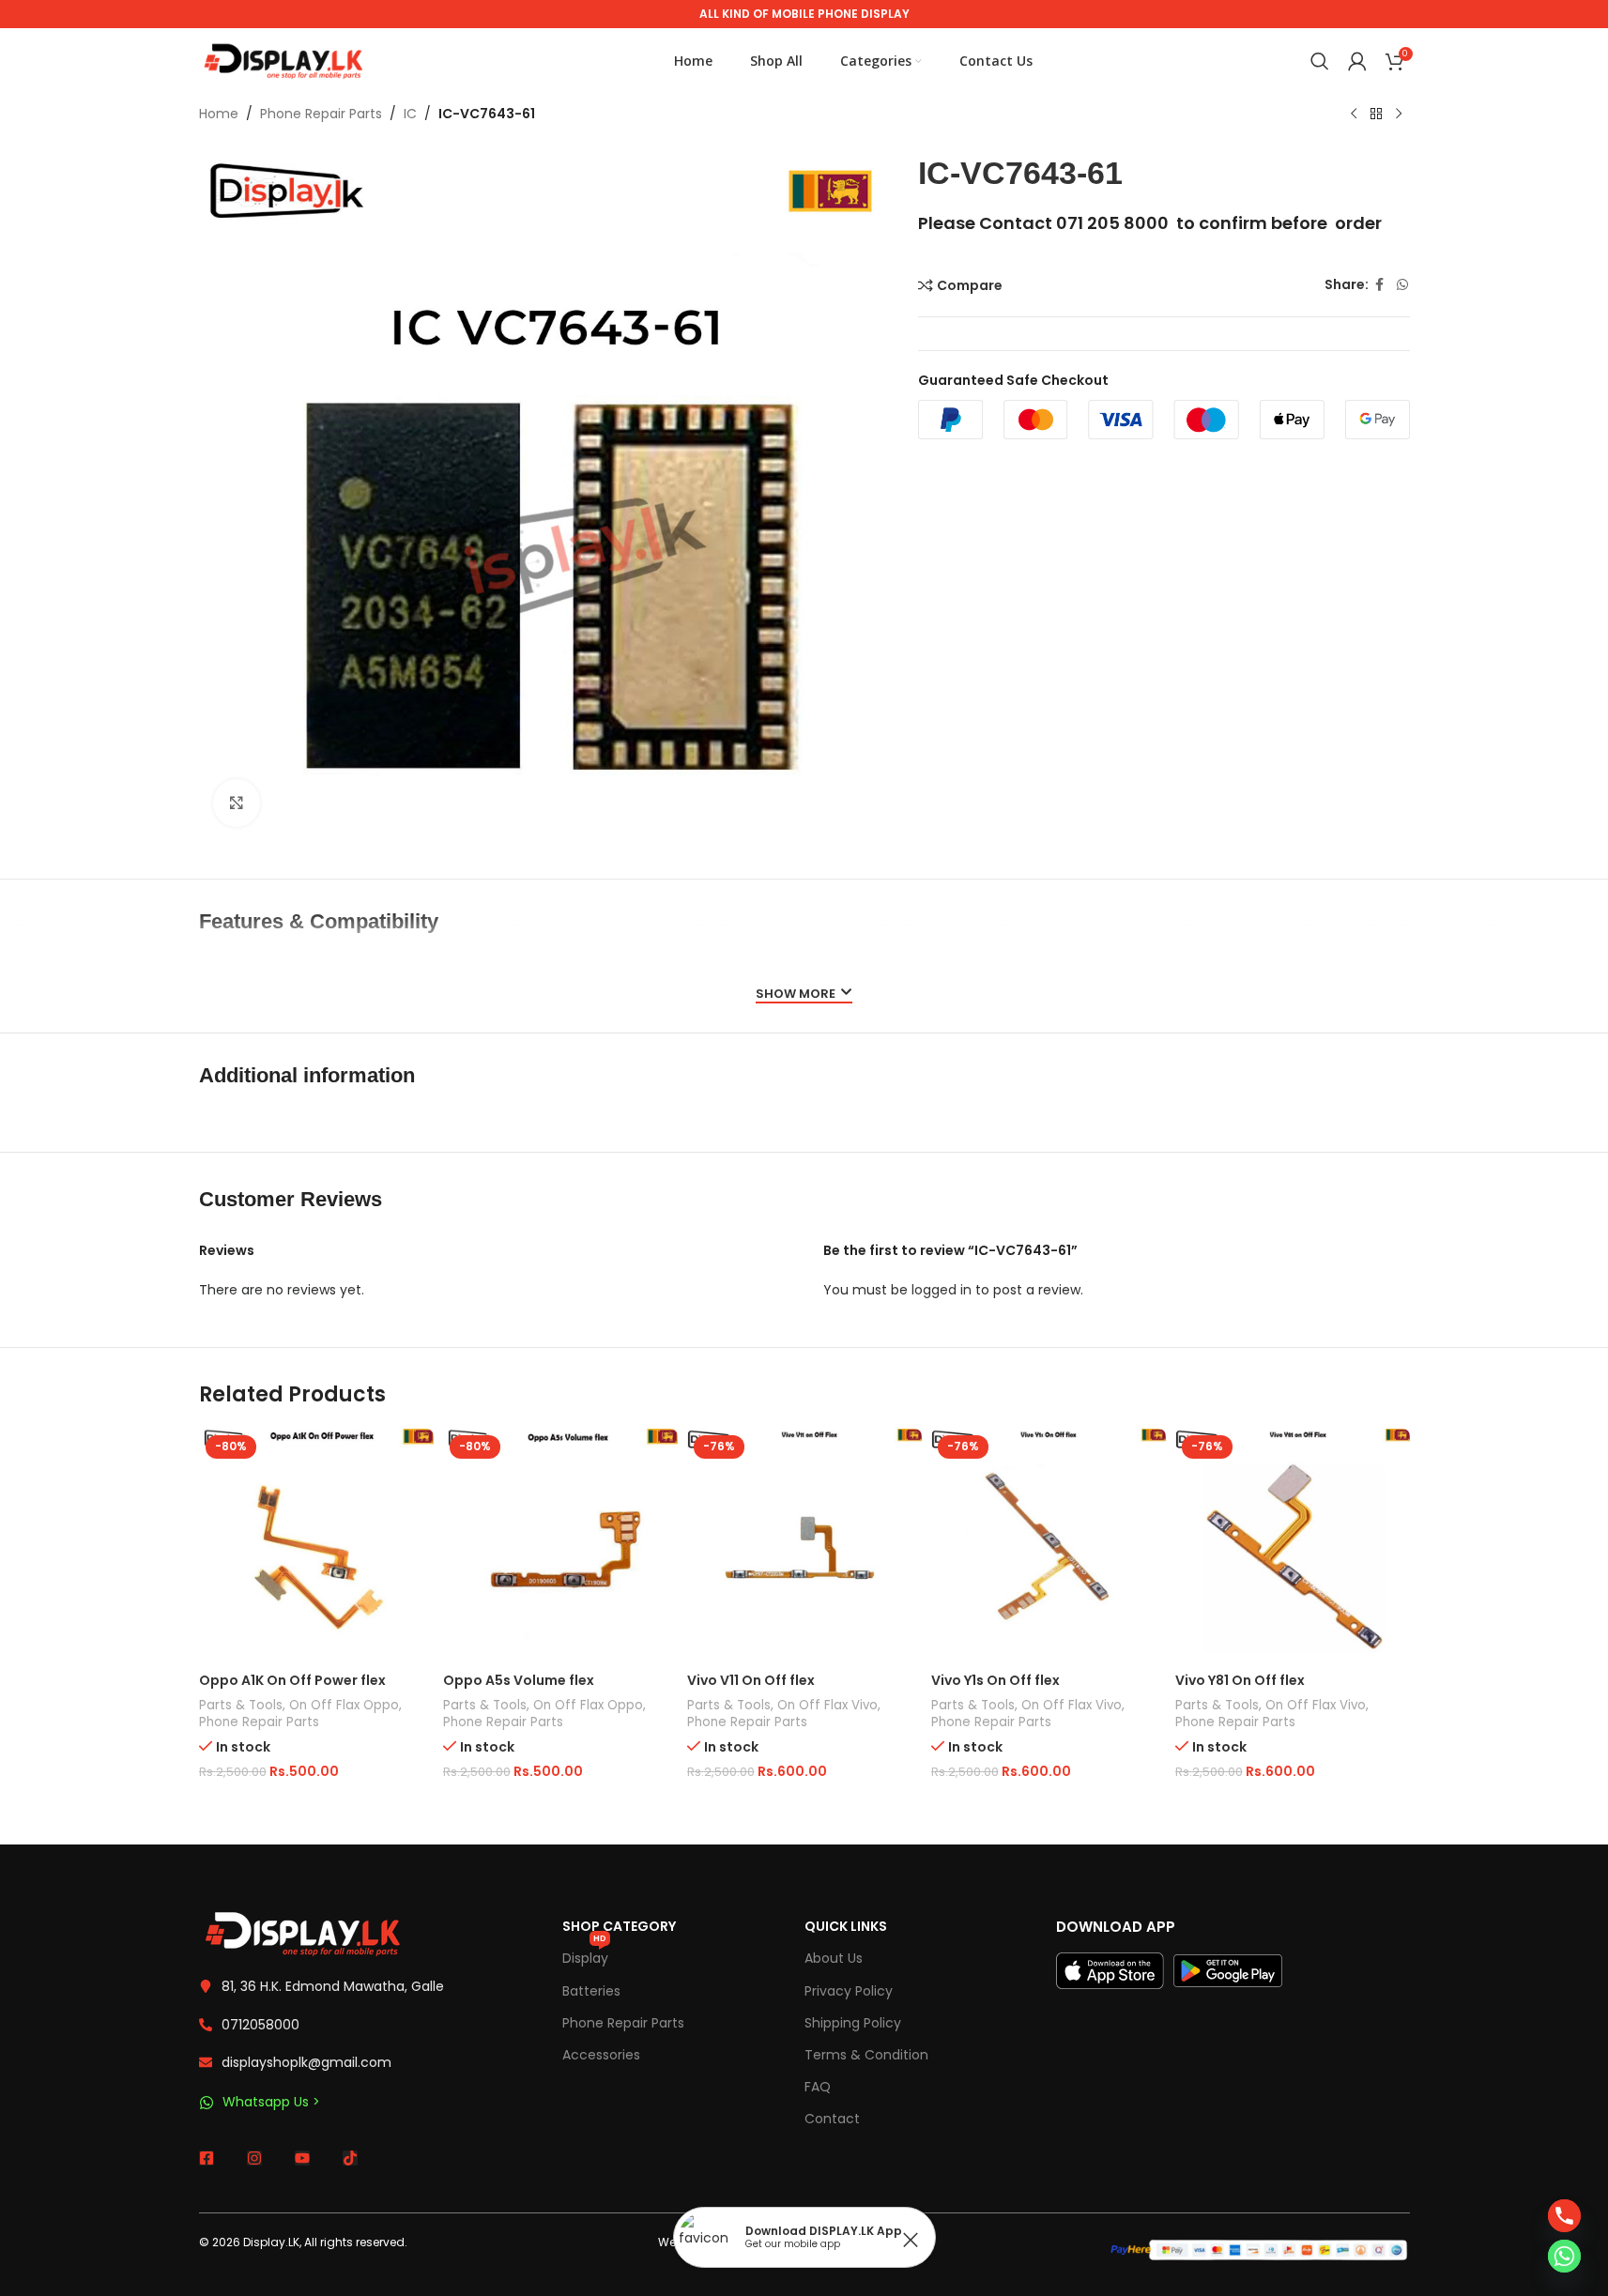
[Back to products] (1376, 115)
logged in (942, 1290)
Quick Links (846, 1926)
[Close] (911, 2240)
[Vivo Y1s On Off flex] (1049, 1546)
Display (585, 1955)
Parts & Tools (241, 1705)
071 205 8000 (1112, 223)
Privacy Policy (849, 1991)
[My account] (1357, 61)
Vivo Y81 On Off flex (1240, 1680)
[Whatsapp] (1564, 2256)
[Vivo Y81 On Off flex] (1293, 1546)
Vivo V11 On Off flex (751, 1680)
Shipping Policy (853, 2023)
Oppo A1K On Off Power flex (292, 1680)
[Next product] (1399, 115)
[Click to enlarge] (237, 803)
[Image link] (302, 1933)
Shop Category (619, 1926)
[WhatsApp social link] (1402, 285)
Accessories (601, 2055)
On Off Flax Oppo (344, 1705)
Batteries (591, 1991)
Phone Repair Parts (321, 114)
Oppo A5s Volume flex (519, 1680)
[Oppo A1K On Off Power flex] (316, 1546)
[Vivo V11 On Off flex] (804, 1546)
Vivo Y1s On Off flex (995, 1680)
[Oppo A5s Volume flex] (560, 1546)
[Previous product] (1354, 115)
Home (219, 114)
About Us (834, 1958)
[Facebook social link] (1380, 285)
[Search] (1320, 61)
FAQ (818, 2087)
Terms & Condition (866, 2055)
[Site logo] (283, 60)
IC (410, 114)
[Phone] (1564, 2216)
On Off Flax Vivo (827, 1705)
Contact (832, 2119)
